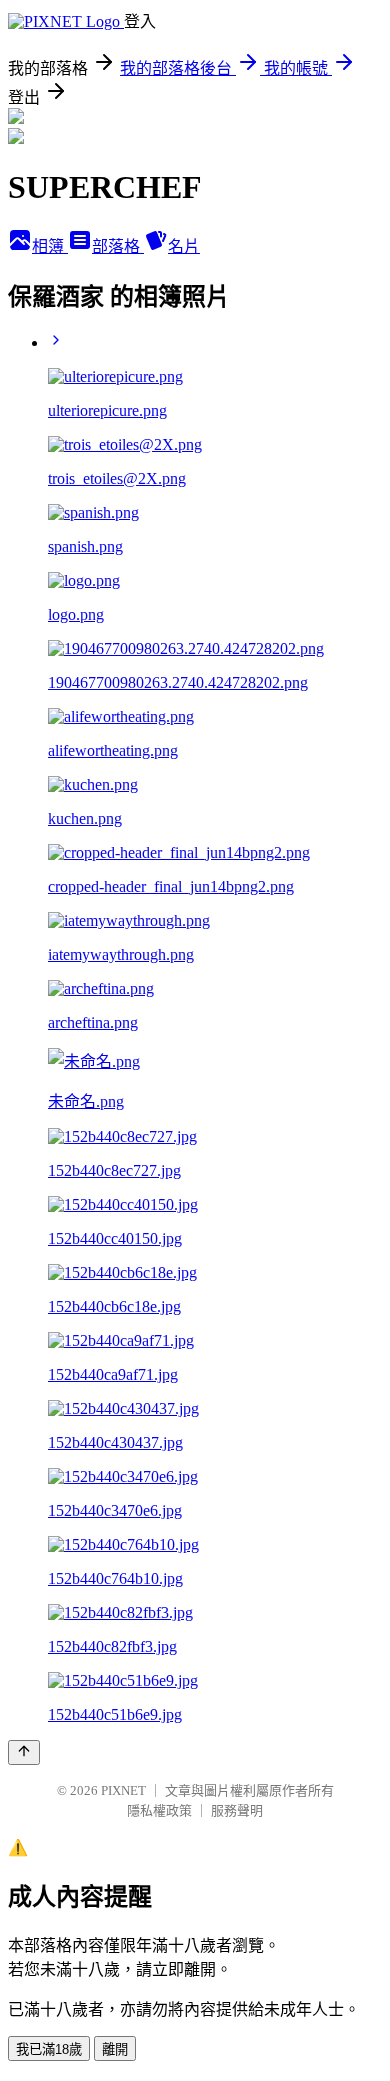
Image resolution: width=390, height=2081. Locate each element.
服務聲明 (237, 1810)
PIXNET (123, 1790)
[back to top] (24, 1752)
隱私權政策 (159, 1810)
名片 (184, 246)
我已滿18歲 (49, 2049)
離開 (115, 2049)
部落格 (118, 246)
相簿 (50, 246)
